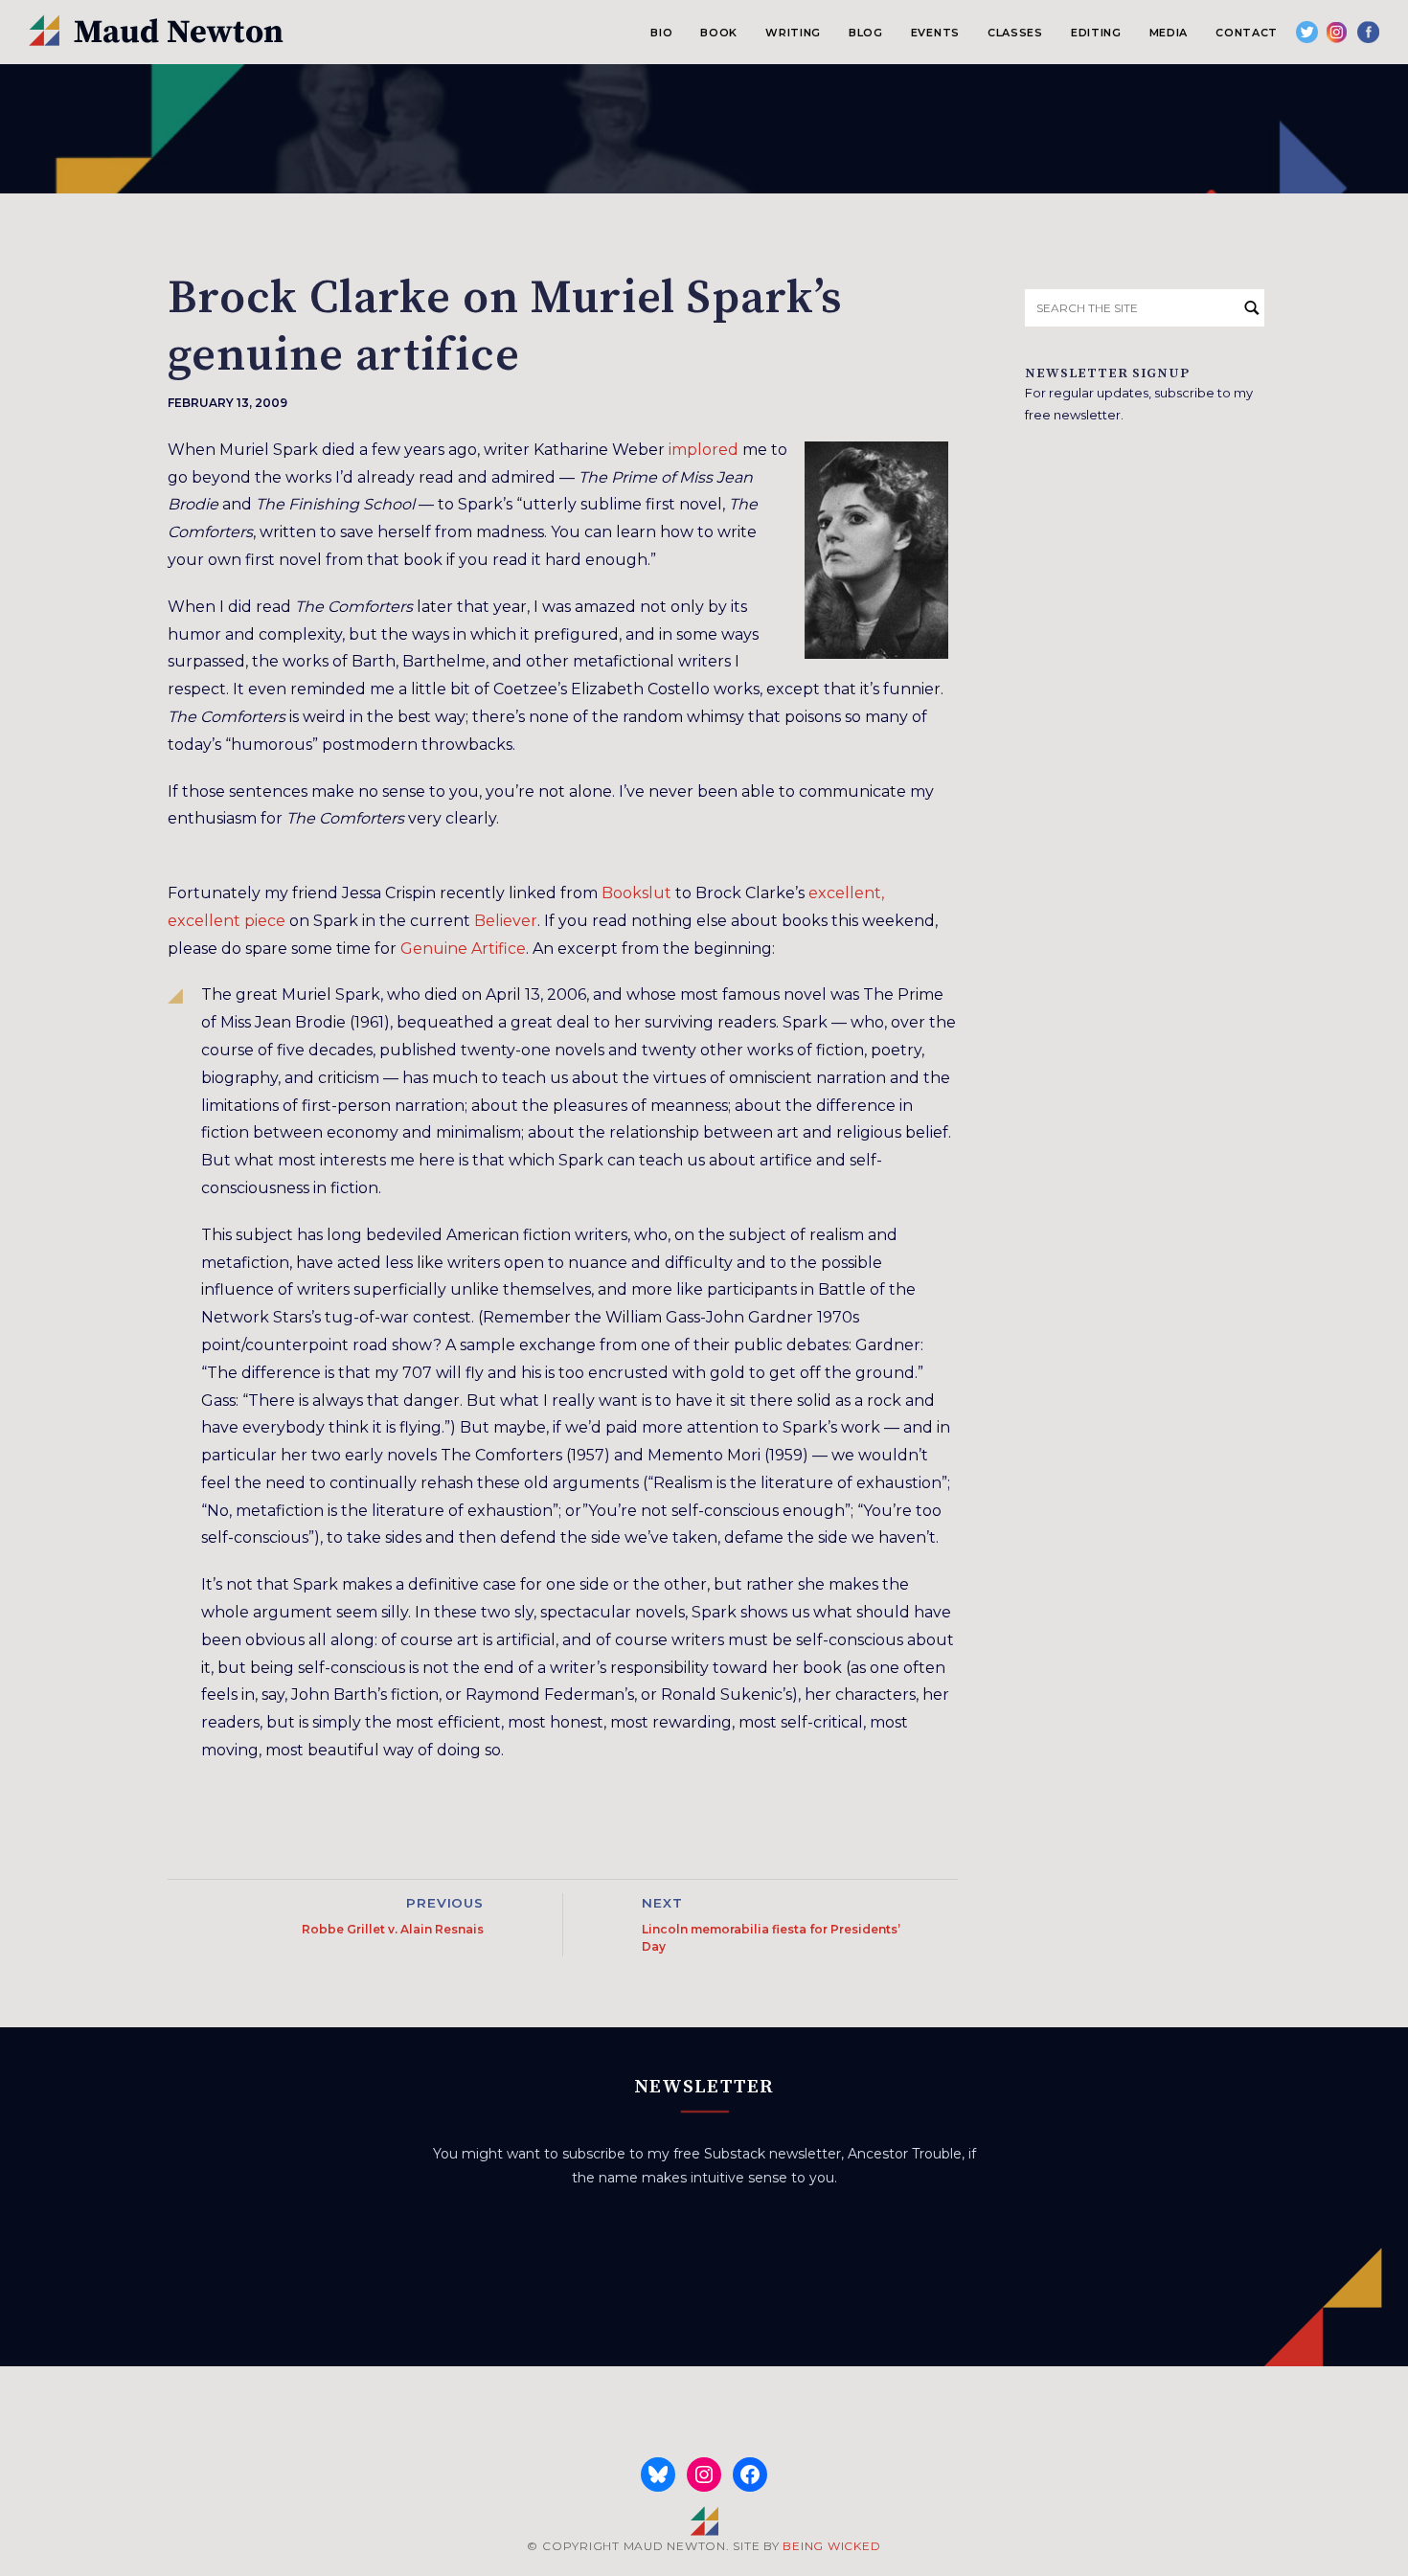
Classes (1015, 33)
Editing (1096, 33)
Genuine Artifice (463, 949)
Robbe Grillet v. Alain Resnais (393, 1929)
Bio (661, 33)
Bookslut (636, 893)
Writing (793, 33)
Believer (506, 921)
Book (719, 33)
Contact (1247, 33)
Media (1169, 33)
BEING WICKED (831, 2546)
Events (935, 33)
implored (704, 450)
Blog (866, 33)
